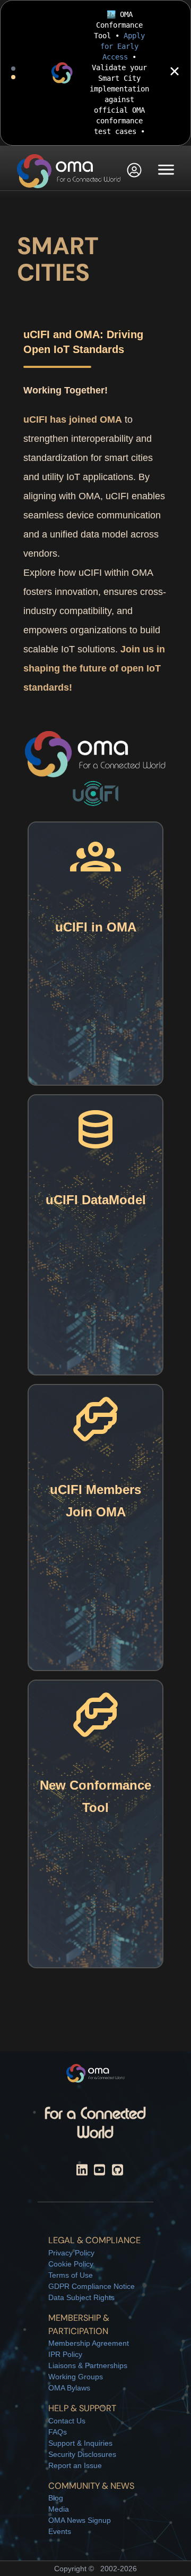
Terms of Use (71, 2275)
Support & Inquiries (80, 2443)
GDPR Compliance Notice (92, 2286)
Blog (56, 2498)
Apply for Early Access (123, 46)
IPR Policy (65, 2354)
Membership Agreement (89, 2343)
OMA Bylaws (69, 2388)
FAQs (58, 2432)
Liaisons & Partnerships (88, 2365)
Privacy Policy (71, 2253)
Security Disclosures (82, 2454)
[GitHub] (118, 2172)
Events (60, 2531)
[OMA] (69, 171)
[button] (134, 171)
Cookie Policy (71, 2264)
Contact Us (67, 2421)
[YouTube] (99, 2172)
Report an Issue (75, 2465)
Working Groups (76, 2377)
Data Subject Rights (81, 2297)
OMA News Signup (80, 2520)
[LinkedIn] (82, 2172)
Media (59, 2509)
